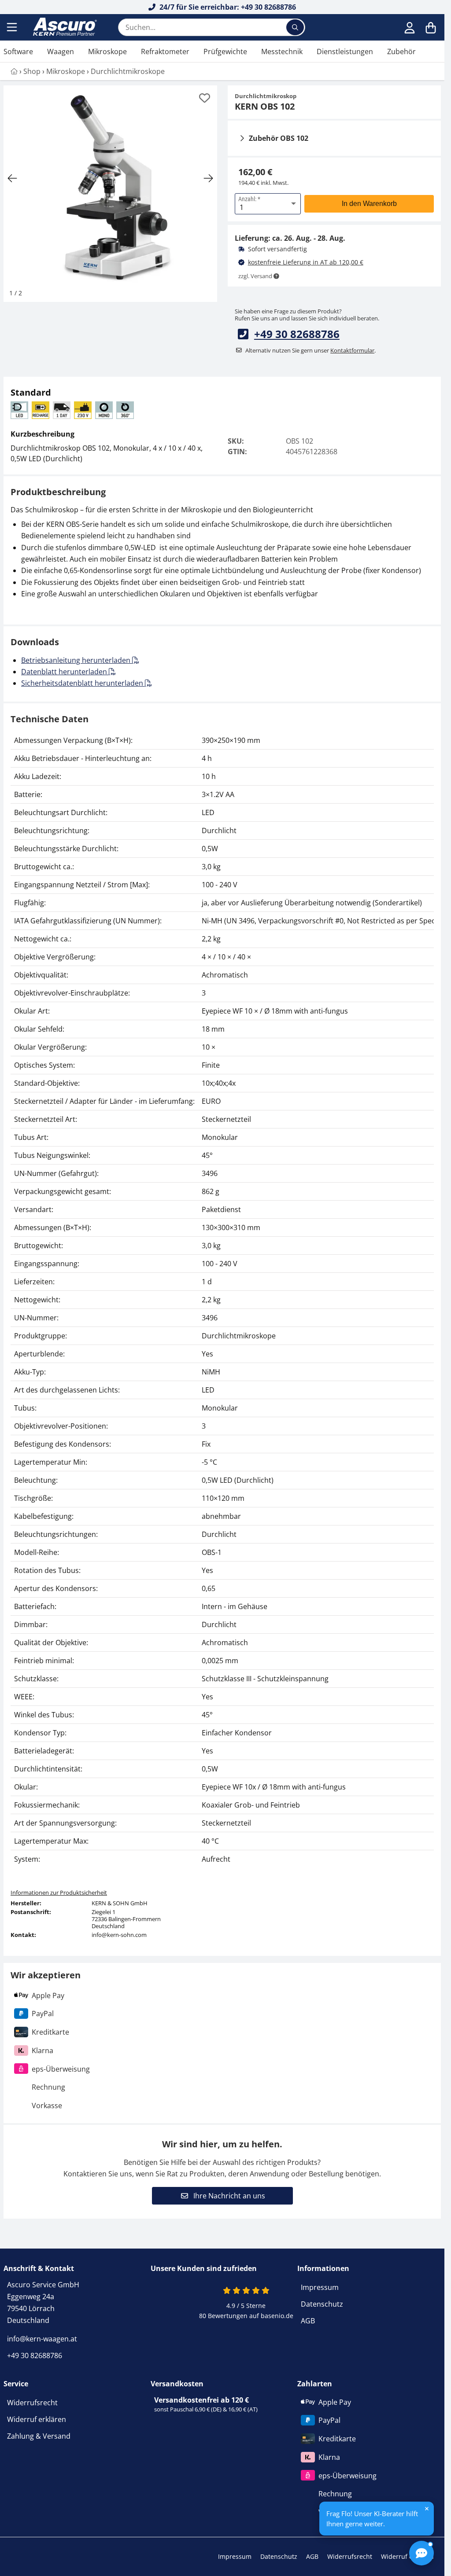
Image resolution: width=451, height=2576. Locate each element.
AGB (308, 2321)
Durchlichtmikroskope (128, 71)
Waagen (61, 51)
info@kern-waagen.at (42, 2339)
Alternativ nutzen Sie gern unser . (311, 350)
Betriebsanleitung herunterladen (77, 660)
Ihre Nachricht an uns (228, 2196)
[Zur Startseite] (64, 27)
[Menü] (13, 27)
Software (18, 51)
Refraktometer (165, 51)
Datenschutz (322, 2304)
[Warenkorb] (431, 27)
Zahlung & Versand (39, 2436)
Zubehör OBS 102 (279, 138)
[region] (222, 1300)
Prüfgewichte (225, 51)
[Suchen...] (295, 27)
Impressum (320, 2287)
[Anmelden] (410, 27)
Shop (32, 71)
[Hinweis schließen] (427, 2509)
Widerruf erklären (37, 2419)
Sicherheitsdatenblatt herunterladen (83, 683)
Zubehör (401, 51)
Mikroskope (107, 51)
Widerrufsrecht (32, 2403)
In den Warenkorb (369, 204)
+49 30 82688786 (297, 334)
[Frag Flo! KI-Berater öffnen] (421, 2553)
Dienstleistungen (345, 51)
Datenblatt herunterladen (65, 672)
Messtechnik (282, 51)
